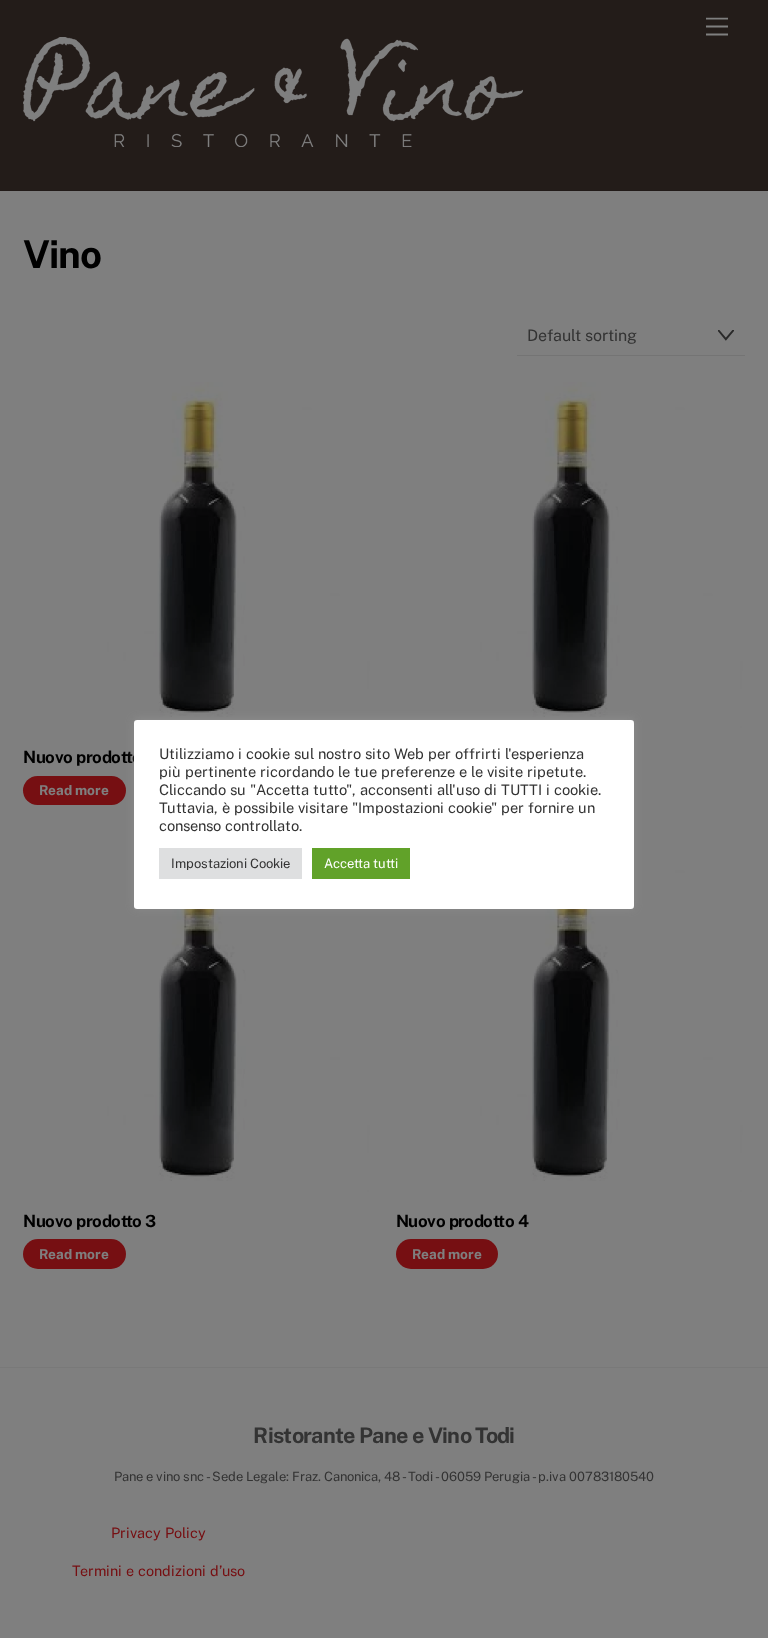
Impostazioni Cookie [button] (230, 863)
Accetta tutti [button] (361, 863)
